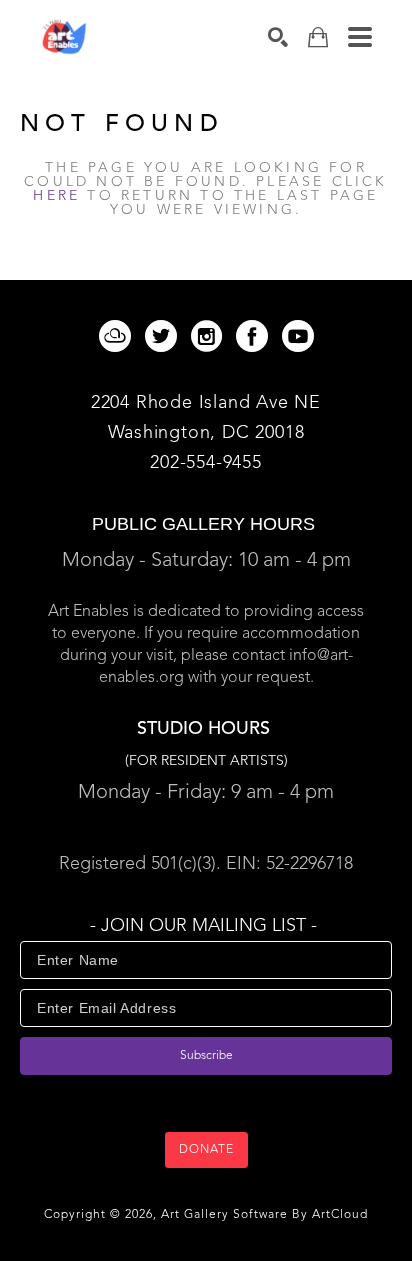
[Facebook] (255, 336)
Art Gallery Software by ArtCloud (264, 1215)
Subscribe (206, 1056)
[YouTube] (298, 336)
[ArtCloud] (118, 336)
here (56, 196)
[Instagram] (210, 336)
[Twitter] (164, 336)
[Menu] (360, 37)
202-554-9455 (206, 463)
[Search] (278, 37)
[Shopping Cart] (318, 37)
